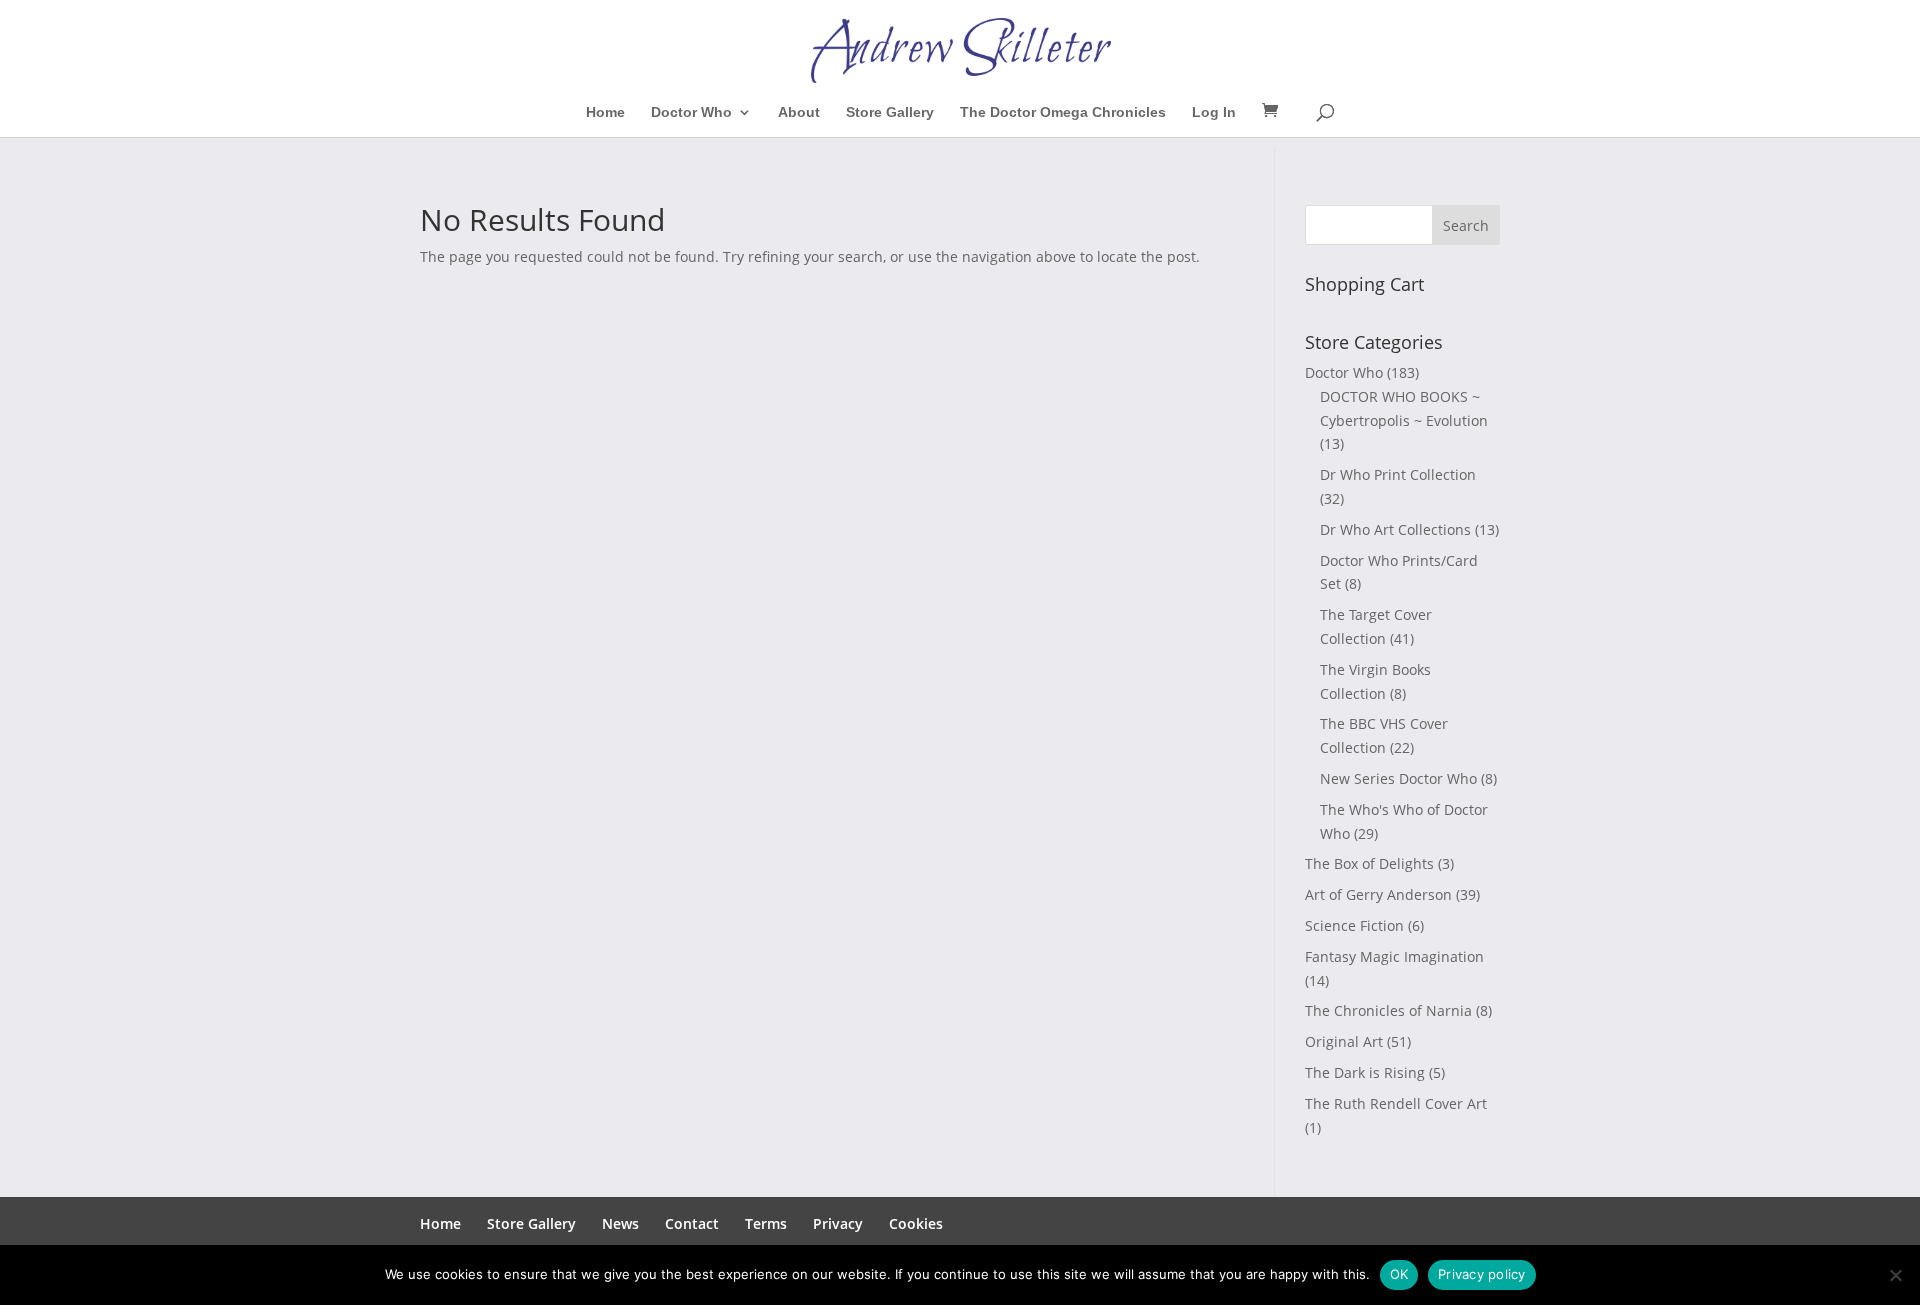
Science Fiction (1354, 925)
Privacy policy (1482, 1274)
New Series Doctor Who (1398, 778)
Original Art (1344, 1041)
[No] (1895, 1275)
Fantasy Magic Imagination (1394, 956)
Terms (766, 1223)
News (620, 1223)
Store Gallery (890, 112)
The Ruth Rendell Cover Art (1396, 1103)
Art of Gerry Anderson (1378, 894)
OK (1399, 1274)
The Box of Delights (1369, 863)
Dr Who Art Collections (1395, 529)
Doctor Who (691, 112)
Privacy (838, 1223)
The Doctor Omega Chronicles (1063, 112)
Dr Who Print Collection (1398, 474)
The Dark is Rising (1365, 1072)
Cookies (916, 1223)
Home (605, 112)
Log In (1214, 112)
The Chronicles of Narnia (1388, 1010)
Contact (692, 1223)
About (799, 112)
